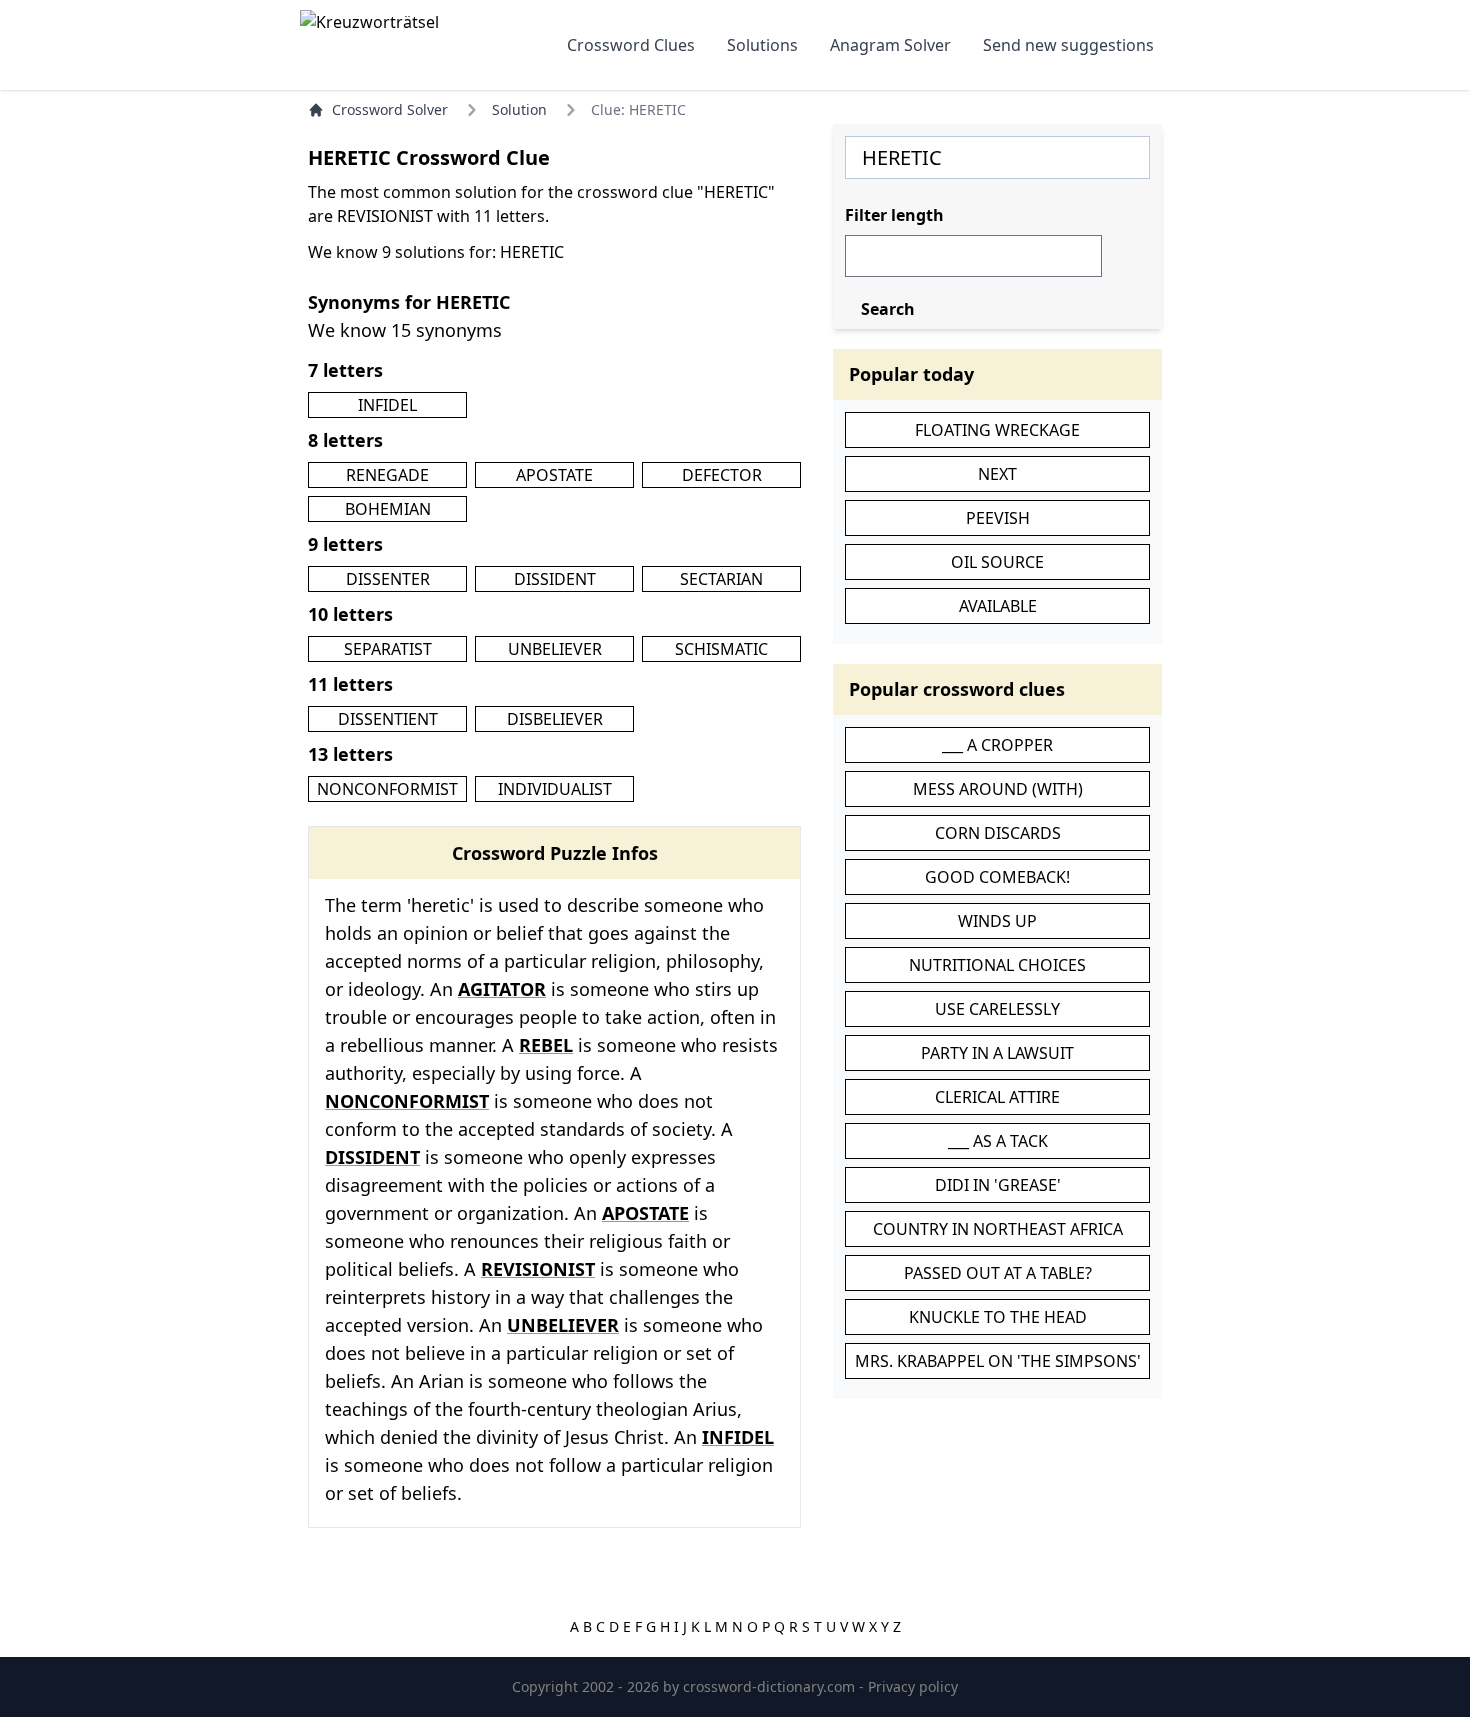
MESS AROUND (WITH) (998, 789)
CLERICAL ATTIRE (997, 1097)
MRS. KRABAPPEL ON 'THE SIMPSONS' (998, 1361)
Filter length (894, 215)
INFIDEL (387, 405)
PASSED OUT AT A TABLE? (998, 1273)
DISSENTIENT (388, 719)
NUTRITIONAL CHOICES (997, 965)
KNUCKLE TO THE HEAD (998, 1317)
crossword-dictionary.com (771, 1686)
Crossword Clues (631, 45)
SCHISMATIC (721, 649)
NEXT (997, 474)
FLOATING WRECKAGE (997, 430)
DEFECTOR (722, 475)
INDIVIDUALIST (555, 789)
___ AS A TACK (998, 1141)
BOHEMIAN (388, 509)
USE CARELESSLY (997, 1009)
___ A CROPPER (997, 745)
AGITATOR (502, 989)
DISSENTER (388, 579)
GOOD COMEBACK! (997, 877)
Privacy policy (913, 1686)
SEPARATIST (388, 649)
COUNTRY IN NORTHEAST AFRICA (998, 1229)
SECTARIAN (721, 579)
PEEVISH (998, 518)
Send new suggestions (1068, 45)
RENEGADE (387, 475)
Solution (519, 109)
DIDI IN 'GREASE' (998, 1185)
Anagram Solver (890, 45)
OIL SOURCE (997, 562)
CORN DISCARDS (998, 833)
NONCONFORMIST (387, 789)
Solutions (762, 45)
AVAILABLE (998, 606)
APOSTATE (554, 475)
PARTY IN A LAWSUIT (997, 1053)
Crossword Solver (390, 109)
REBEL (546, 1045)
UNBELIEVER (555, 649)
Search (888, 309)
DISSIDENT (555, 579)
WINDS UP (997, 921)
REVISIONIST (538, 1269)
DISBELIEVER (555, 719)
